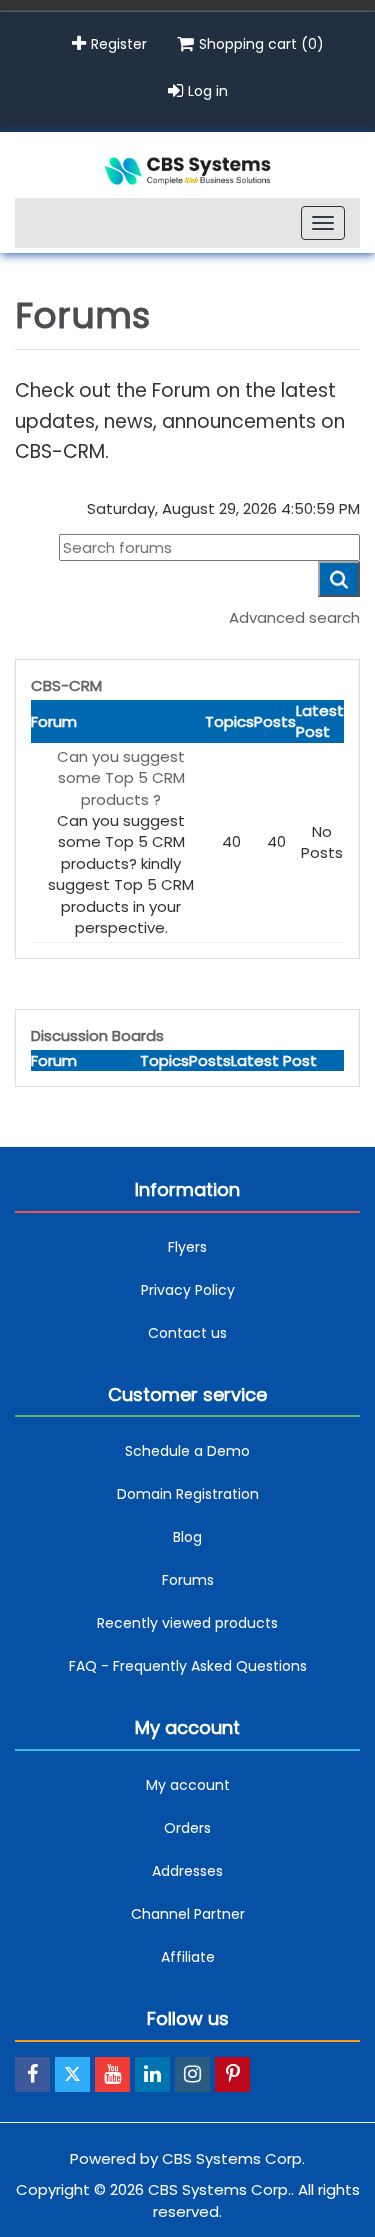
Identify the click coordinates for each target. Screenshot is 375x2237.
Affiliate (188, 1957)
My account (188, 1785)
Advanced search (294, 617)
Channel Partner (188, 1914)
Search (339, 579)
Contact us (187, 1333)
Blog (187, 1537)
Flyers (187, 1247)
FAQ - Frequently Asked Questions (188, 1666)
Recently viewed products (187, 1623)
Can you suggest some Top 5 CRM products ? (121, 778)
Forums (188, 1580)
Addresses (187, 1871)
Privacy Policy (188, 1290)
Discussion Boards (97, 1035)
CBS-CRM (66, 685)
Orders (187, 1828)
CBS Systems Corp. (233, 2158)
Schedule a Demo (187, 1451)
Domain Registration (188, 1494)
